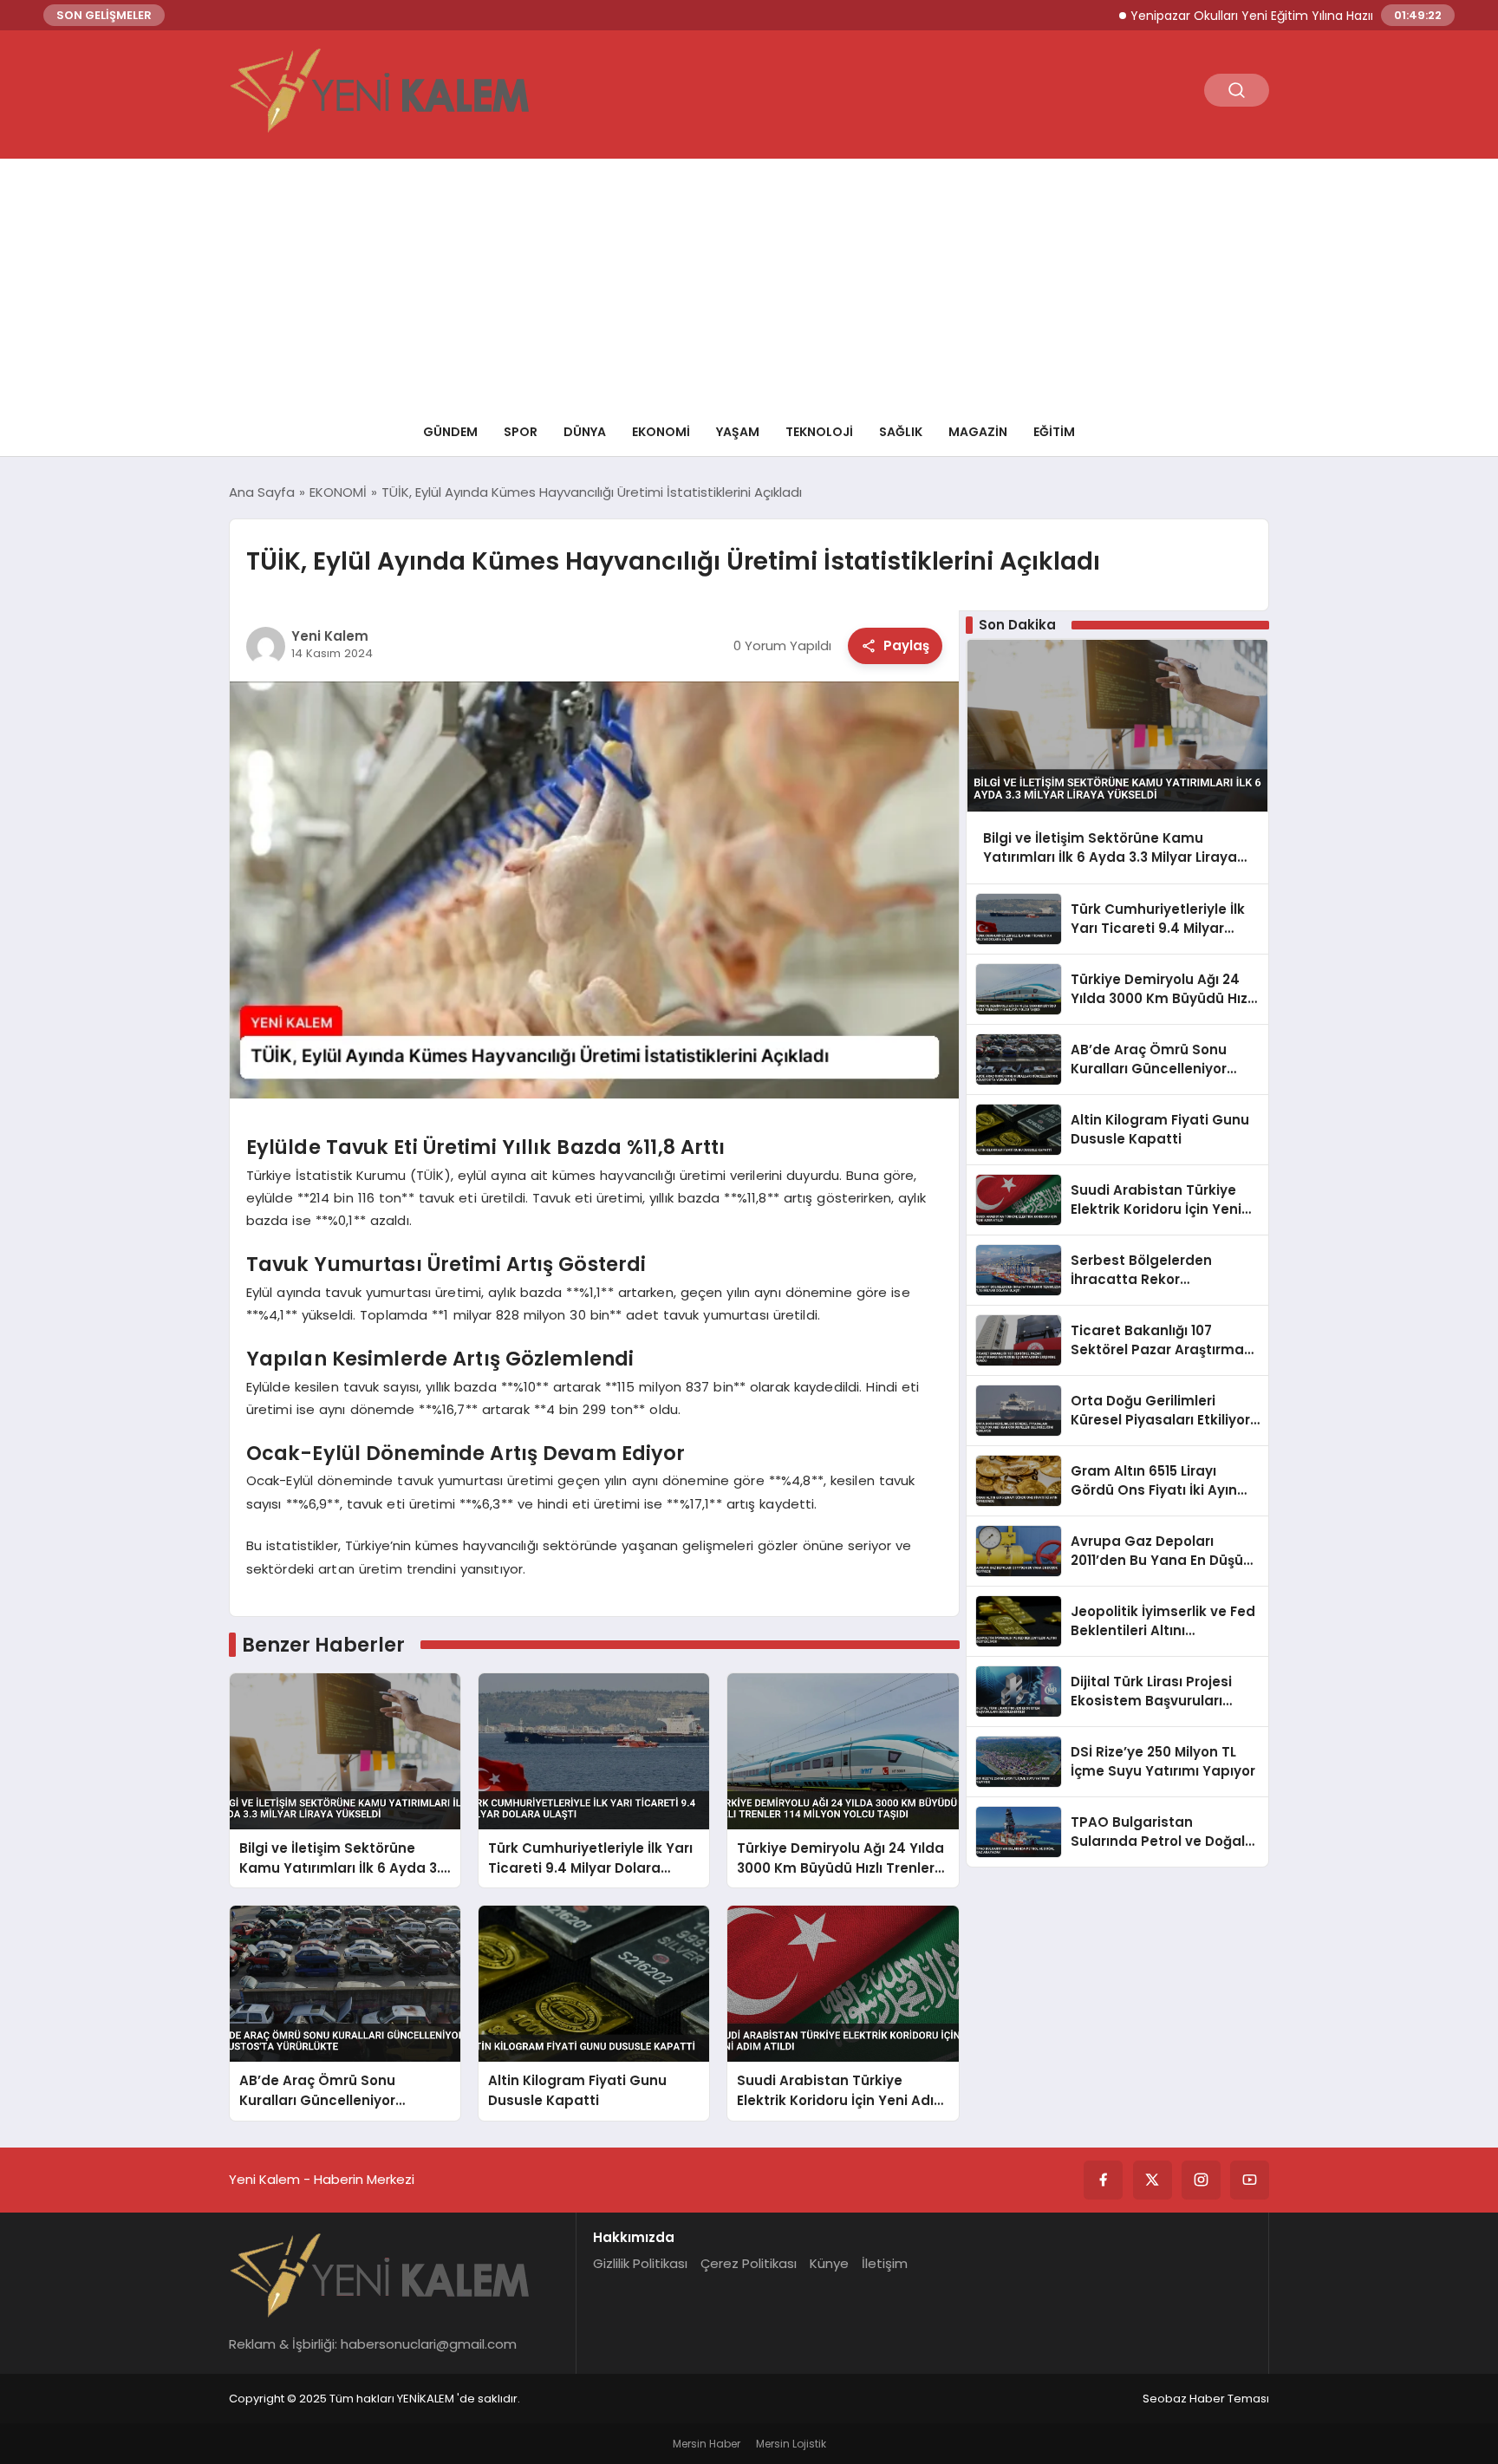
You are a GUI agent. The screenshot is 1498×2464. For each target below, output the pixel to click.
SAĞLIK (901, 432)
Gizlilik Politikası (640, 2263)
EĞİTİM (1054, 432)
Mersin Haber (707, 2444)
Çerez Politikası (749, 2263)
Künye (829, 2263)
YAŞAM (738, 432)
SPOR (521, 432)
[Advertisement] (749, 280)
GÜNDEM (450, 432)
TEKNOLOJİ (819, 432)
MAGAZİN (978, 432)
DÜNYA (585, 432)
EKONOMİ (661, 432)
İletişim (885, 2263)
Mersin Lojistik (791, 2444)
